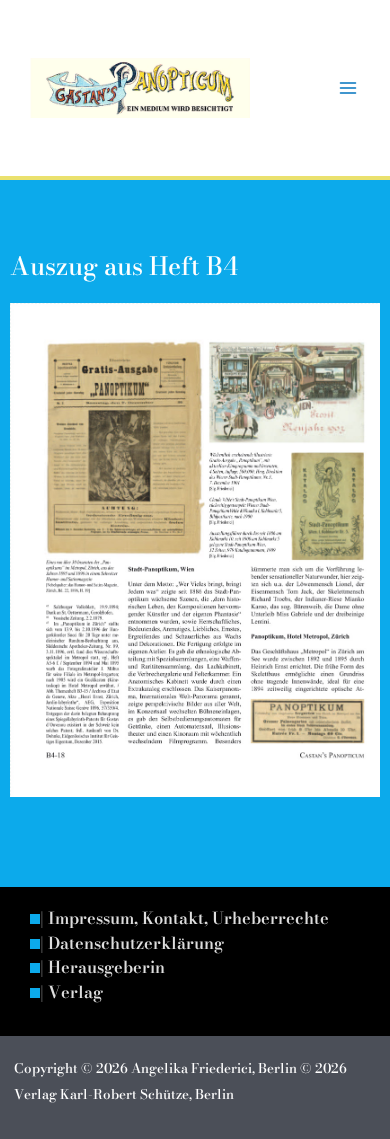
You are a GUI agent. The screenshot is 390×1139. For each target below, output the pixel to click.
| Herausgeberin (102, 968)
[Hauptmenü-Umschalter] (347, 88)
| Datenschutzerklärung (132, 944)
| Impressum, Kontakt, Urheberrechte (184, 919)
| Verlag (71, 993)
